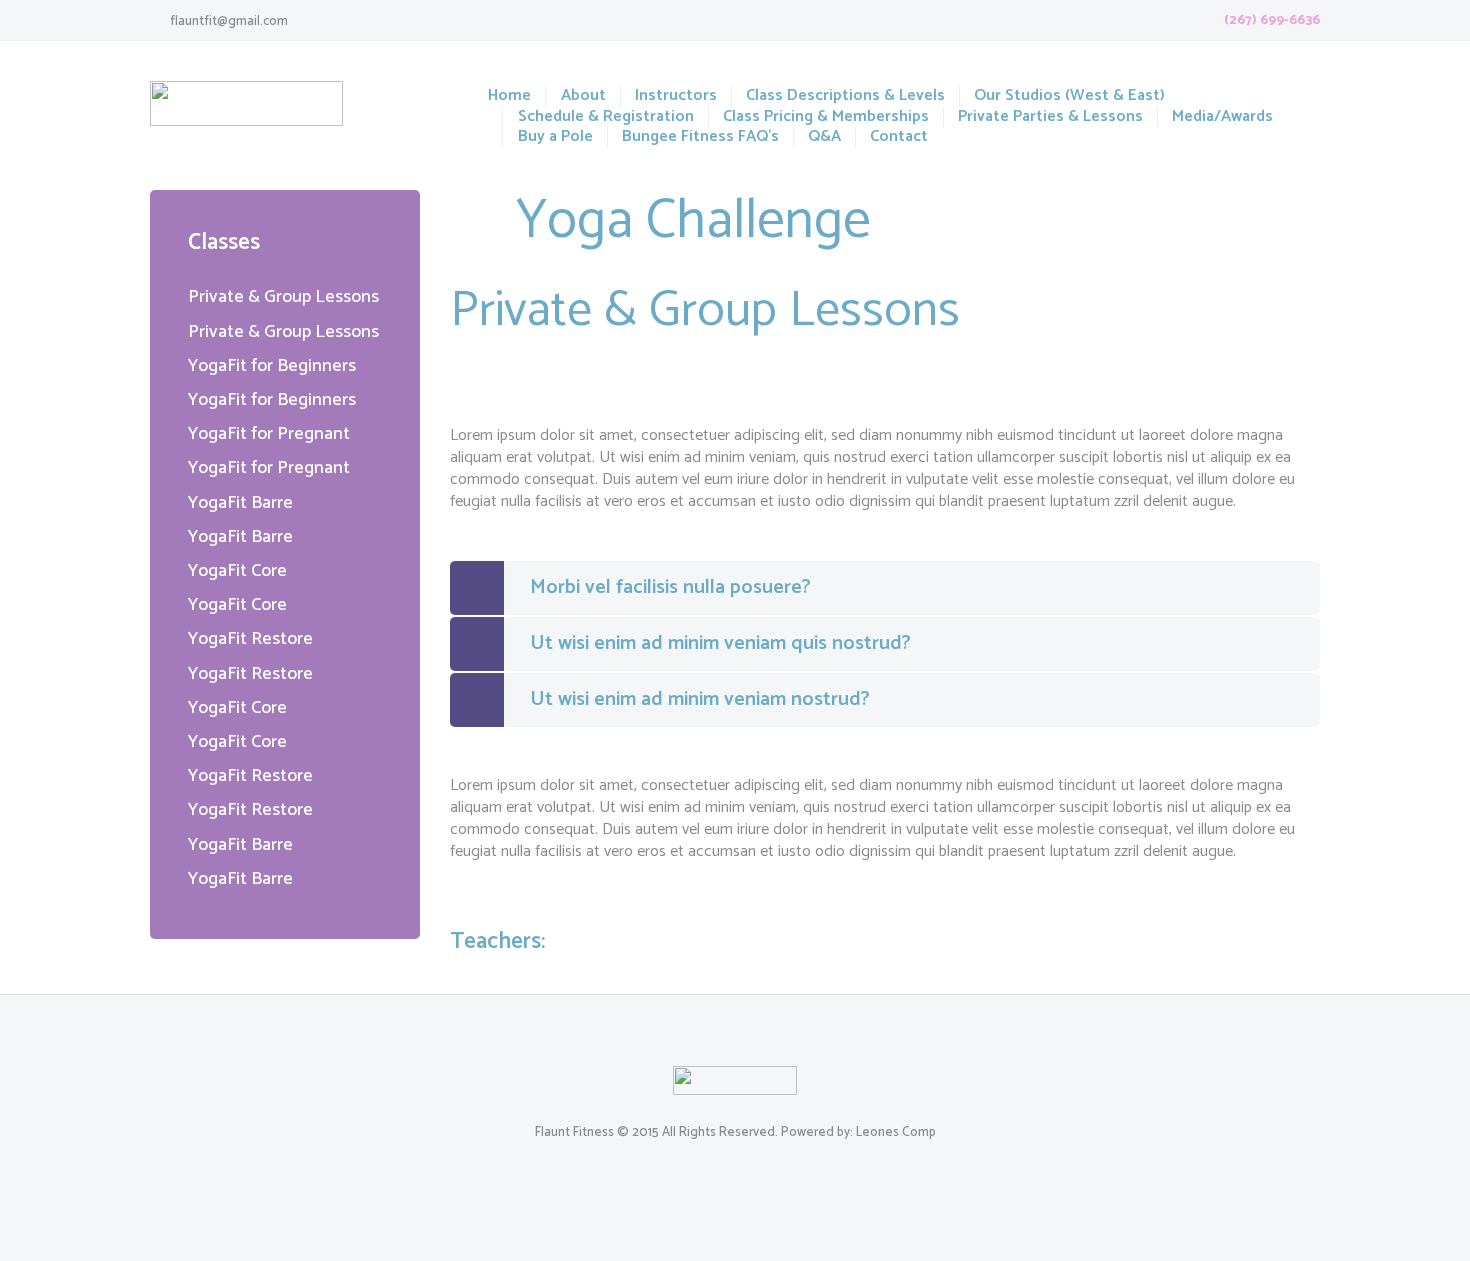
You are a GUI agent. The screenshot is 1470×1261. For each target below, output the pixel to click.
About (583, 96)
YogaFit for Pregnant (269, 434)
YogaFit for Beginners (272, 366)
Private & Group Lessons (283, 297)
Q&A (824, 137)
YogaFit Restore (250, 639)
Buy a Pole (555, 137)
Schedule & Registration (605, 117)
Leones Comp (896, 1132)
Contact (899, 137)
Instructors (676, 96)
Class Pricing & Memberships (826, 117)
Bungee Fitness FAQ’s (700, 137)
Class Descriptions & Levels (845, 96)
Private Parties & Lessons (1050, 117)
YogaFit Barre (240, 503)
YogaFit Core (237, 571)
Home (509, 96)
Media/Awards (1222, 117)
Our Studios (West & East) (1069, 96)
